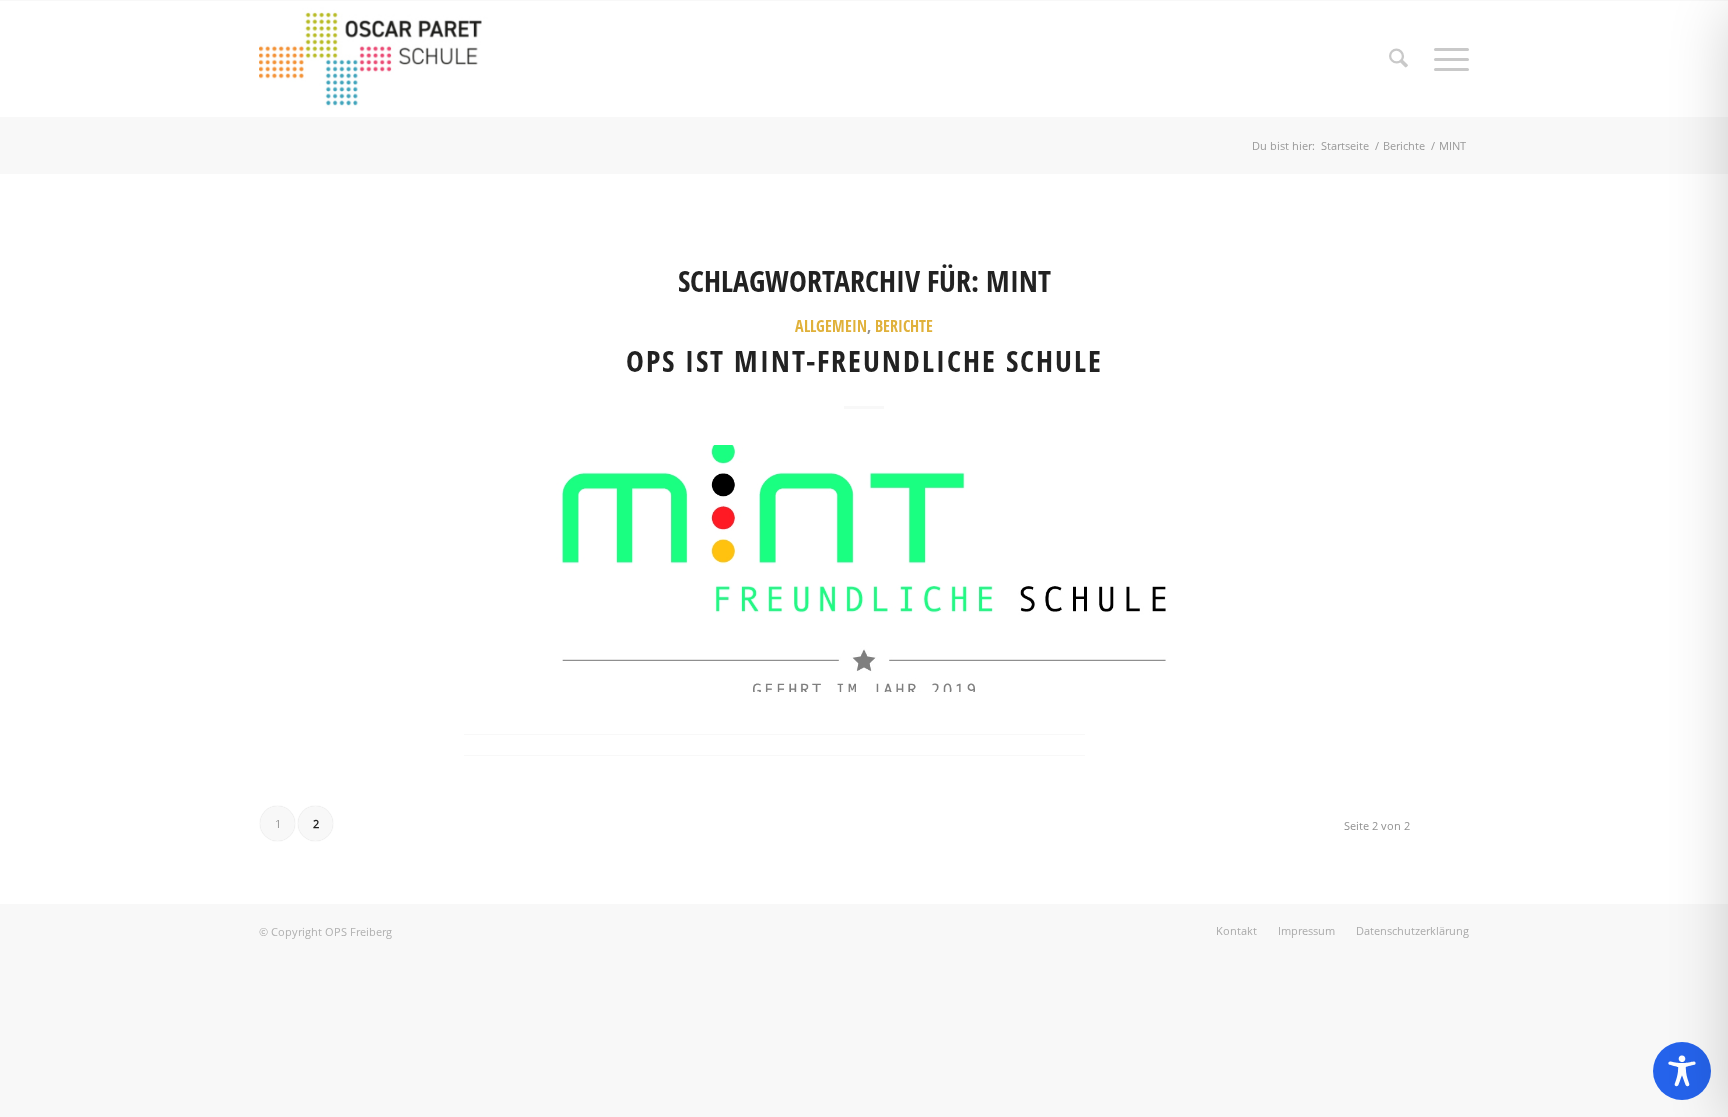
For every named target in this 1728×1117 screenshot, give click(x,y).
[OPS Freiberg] (385, 59)
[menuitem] (1398, 59)
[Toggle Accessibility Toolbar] (1682, 1071)
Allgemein (831, 326)
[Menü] (1445, 59)
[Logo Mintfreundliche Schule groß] (864, 568)
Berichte (904, 326)
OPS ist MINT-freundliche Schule (864, 360)
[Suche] (1398, 59)
